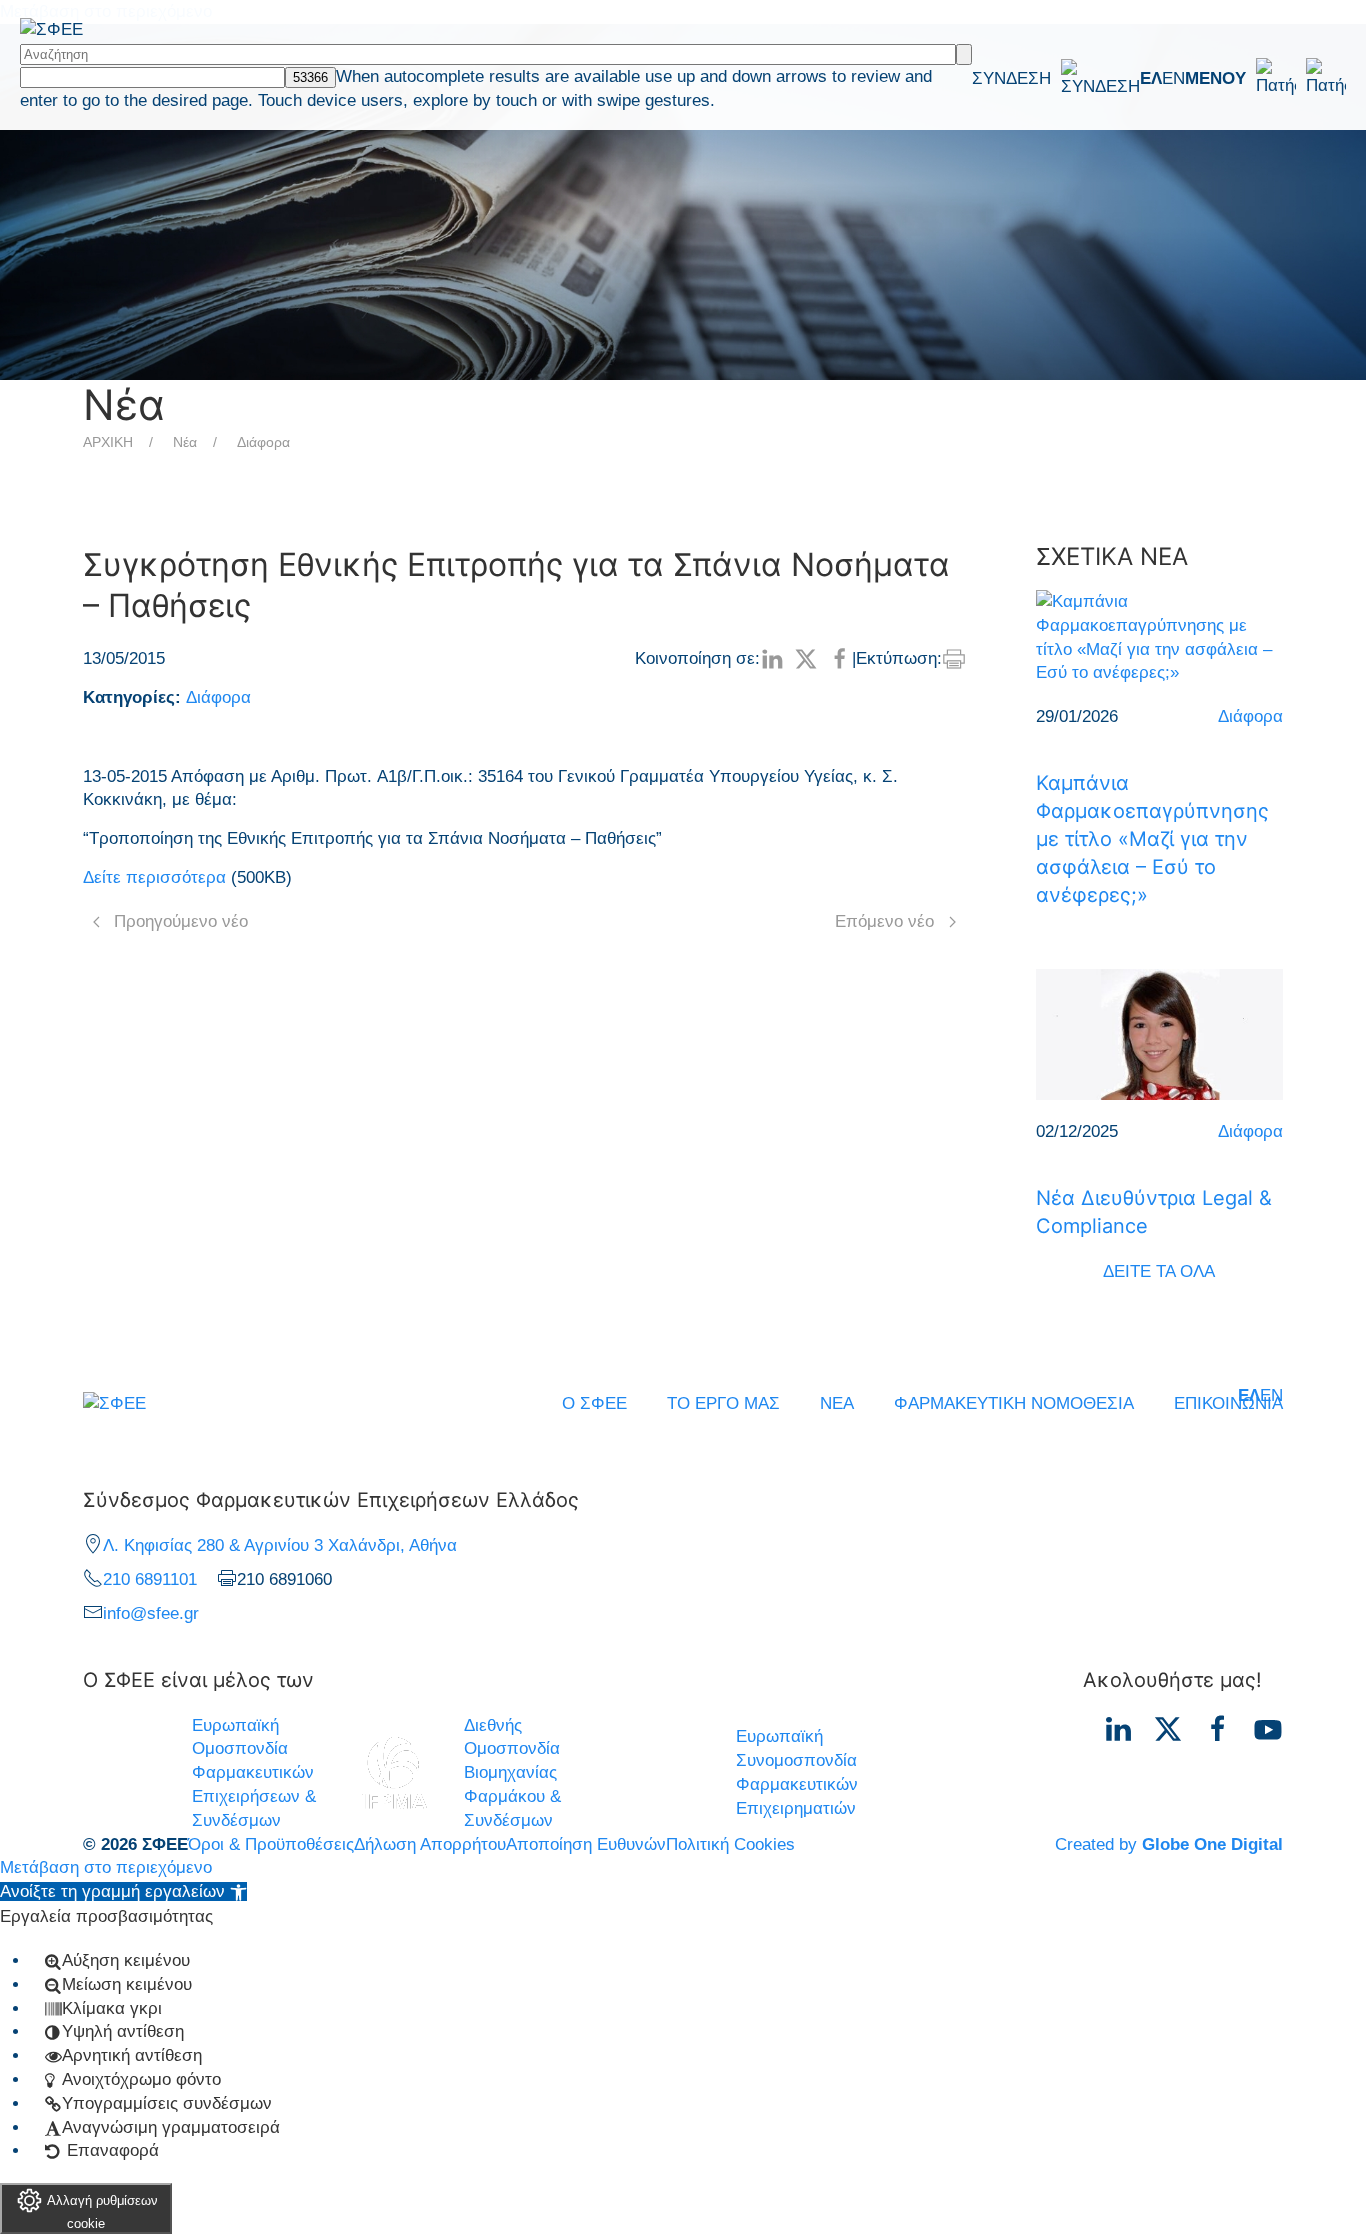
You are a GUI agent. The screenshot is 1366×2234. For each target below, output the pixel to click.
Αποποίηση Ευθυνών (586, 1844)
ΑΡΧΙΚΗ (108, 442)
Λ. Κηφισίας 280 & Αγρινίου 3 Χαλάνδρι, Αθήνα (280, 1545)
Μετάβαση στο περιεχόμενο (106, 1867)
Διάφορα (263, 442)
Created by (1169, 1844)
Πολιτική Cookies (730, 1844)
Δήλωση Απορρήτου (430, 1844)
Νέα (185, 442)
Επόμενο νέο (884, 921)
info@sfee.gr (151, 1613)
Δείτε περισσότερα (154, 877)
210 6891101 (150, 1579)
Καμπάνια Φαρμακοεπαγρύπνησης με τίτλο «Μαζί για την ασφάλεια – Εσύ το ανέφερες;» (1152, 839)
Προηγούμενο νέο (181, 921)
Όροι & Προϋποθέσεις (271, 1844)
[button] (1265, 78)
